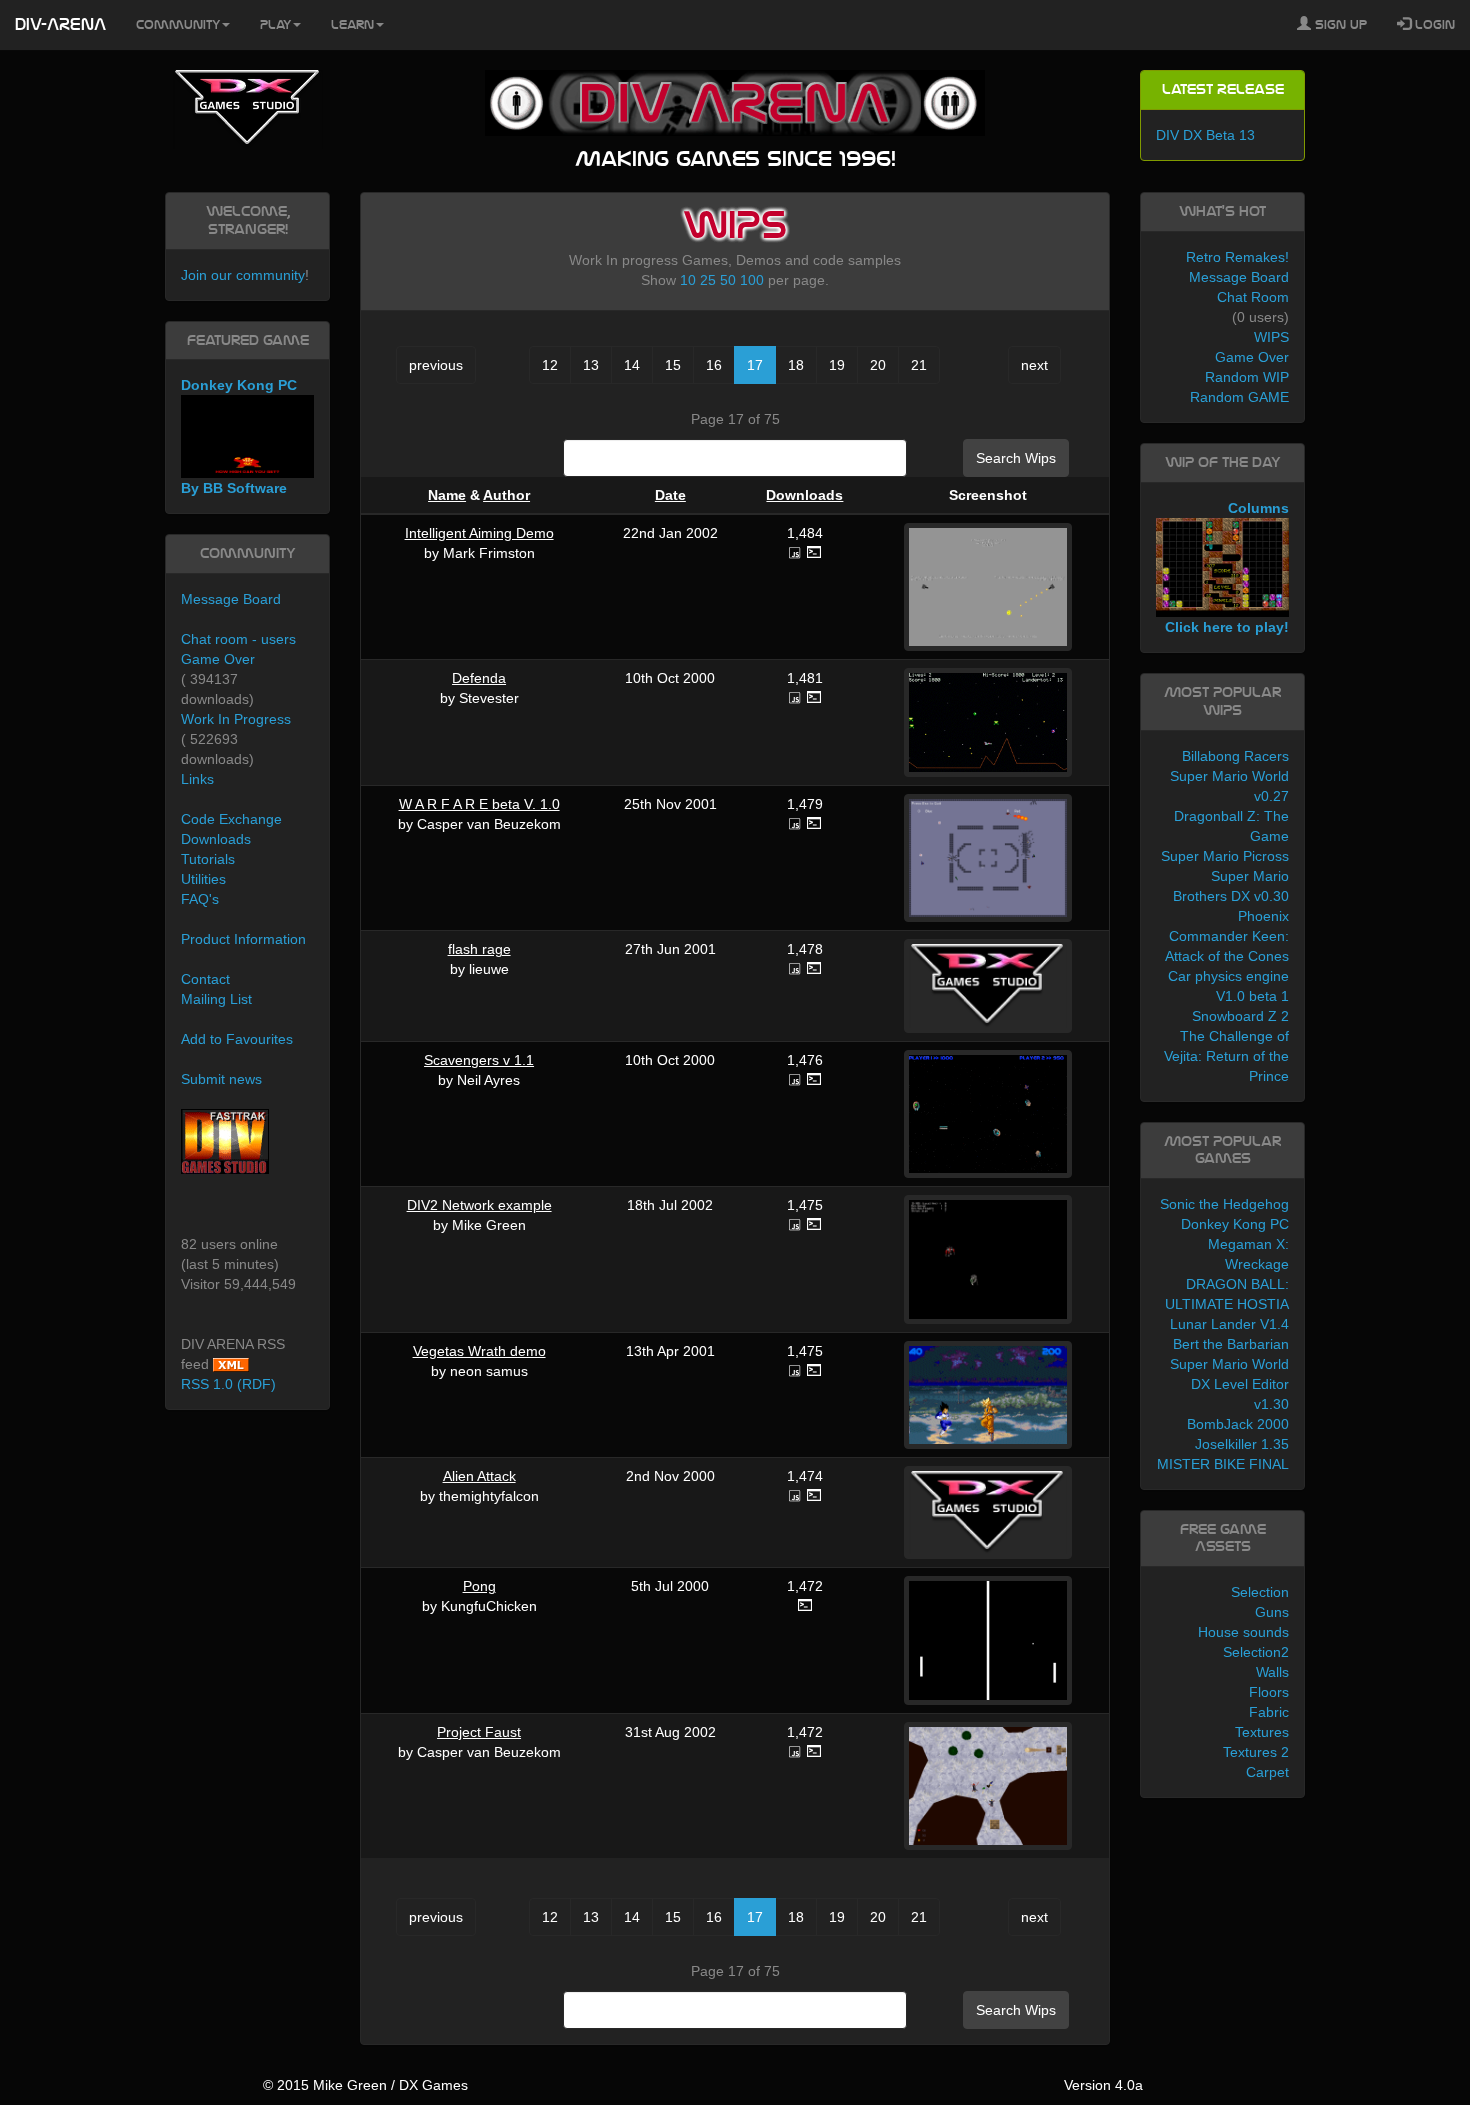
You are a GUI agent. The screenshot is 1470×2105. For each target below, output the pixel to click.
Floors (1269, 1692)
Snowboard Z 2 (1240, 1016)
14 (632, 365)
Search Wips (1016, 458)
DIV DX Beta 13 (1205, 135)
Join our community (243, 275)
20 (878, 365)
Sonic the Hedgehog (1224, 1204)
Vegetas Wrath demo (479, 1351)
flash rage (479, 949)
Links (197, 779)
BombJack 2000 (1238, 1424)
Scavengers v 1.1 (479, 1060)
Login (1433, 25)
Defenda (479, 678)
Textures (1262, 1732)
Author (506, 495)
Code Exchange (231, 819)
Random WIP (1247, 377)
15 (673, 365)
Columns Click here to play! (1227, 568)
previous (436, 365)
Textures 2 (1256, 1752)
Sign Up (1339, 25)
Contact (205, 979)
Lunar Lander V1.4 (1229, 1324)
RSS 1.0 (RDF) (228, 1384)
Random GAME (1239, 397)
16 (714, 365)
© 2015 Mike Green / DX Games (365, 2085)
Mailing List (216, 999)
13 (591, 365)
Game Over (218, 659)
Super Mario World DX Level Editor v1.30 (1229, 1384)
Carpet (1267, 1772)
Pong (479, 1586)
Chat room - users (238, 639)
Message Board (231, 599)
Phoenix (1263, 916)
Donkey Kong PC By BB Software (239, 436)
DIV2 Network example (479, 1205)
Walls (1272, 1672)
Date (670, 495)
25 (708, 280)
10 (688, 280)
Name (447, 495)
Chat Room (1253, 297)
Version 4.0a (1103, 2085)
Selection (1260, 1592)
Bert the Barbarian (1231, 1344)
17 (755, 365)
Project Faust (479, 1732)
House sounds (1243, 1632)
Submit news (221, 1079)
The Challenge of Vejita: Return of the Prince (1226, 1056)
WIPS (1271, 337)
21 (919, 365)
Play (275, 25)
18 (796, 365)
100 (752, 280)
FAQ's (200, 899)
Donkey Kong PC (1235, 1224)
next (1034, 365)
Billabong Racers (1235, 756)
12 (550, 365)
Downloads (804, 495)
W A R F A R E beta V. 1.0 (479, 804)
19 (837, 365)
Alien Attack (479, 1476)
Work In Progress (236, 719)
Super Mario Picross (1225, 856)
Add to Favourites (237, 1039)
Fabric (1269, 1712)
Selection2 (1256, 1652)
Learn (352, 25)
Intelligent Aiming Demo (479, 533)
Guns (1272, 1612)
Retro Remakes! (1237, 257)
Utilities (203, 879)
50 (728, 280)
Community (178, 25)
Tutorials (208, 859)
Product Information (243, 939)
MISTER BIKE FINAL (1223, 1464)
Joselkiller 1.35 (1242, 1444)
